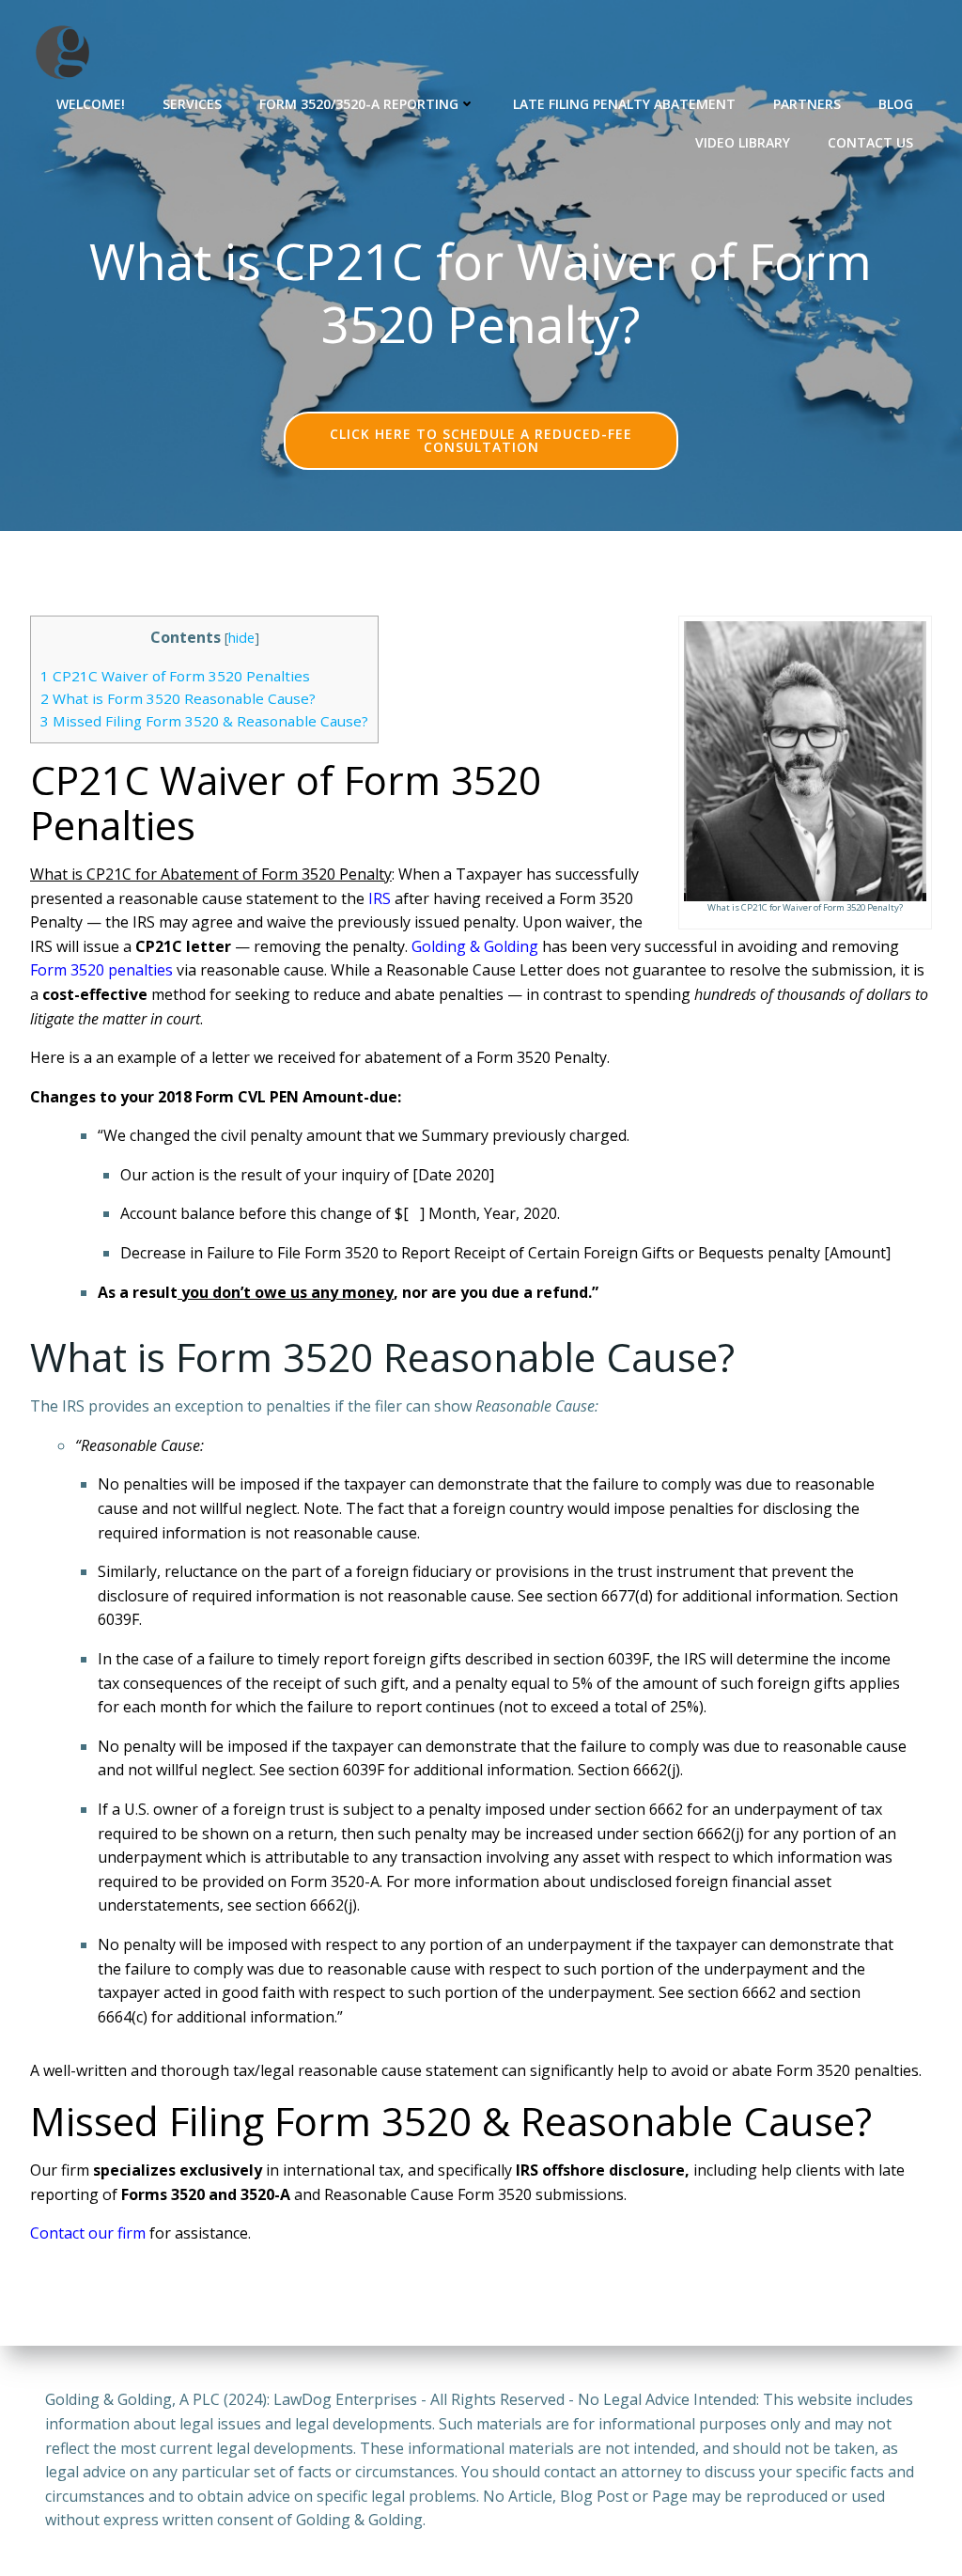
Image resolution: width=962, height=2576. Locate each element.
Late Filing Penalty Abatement (624, 104)
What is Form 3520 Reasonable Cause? (178, 698)
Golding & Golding (475, 946)
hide (241, 638)
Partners (807, 104)
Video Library (743, 142)
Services (192, 104)
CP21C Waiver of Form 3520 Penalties (175, 676)
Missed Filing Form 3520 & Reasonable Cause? (204, 721)
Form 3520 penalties (101, 970)
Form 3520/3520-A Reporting (359, 104)
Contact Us (870, 142)
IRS (380, 898)
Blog (896, 104)
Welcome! (91, 104)
